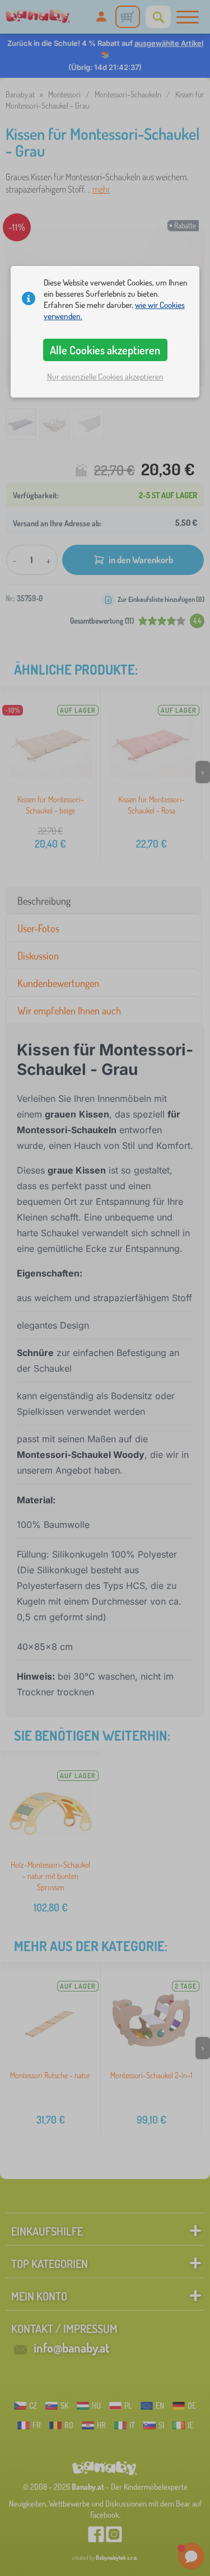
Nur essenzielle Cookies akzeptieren (105, 377)
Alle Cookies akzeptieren (105, 350)
